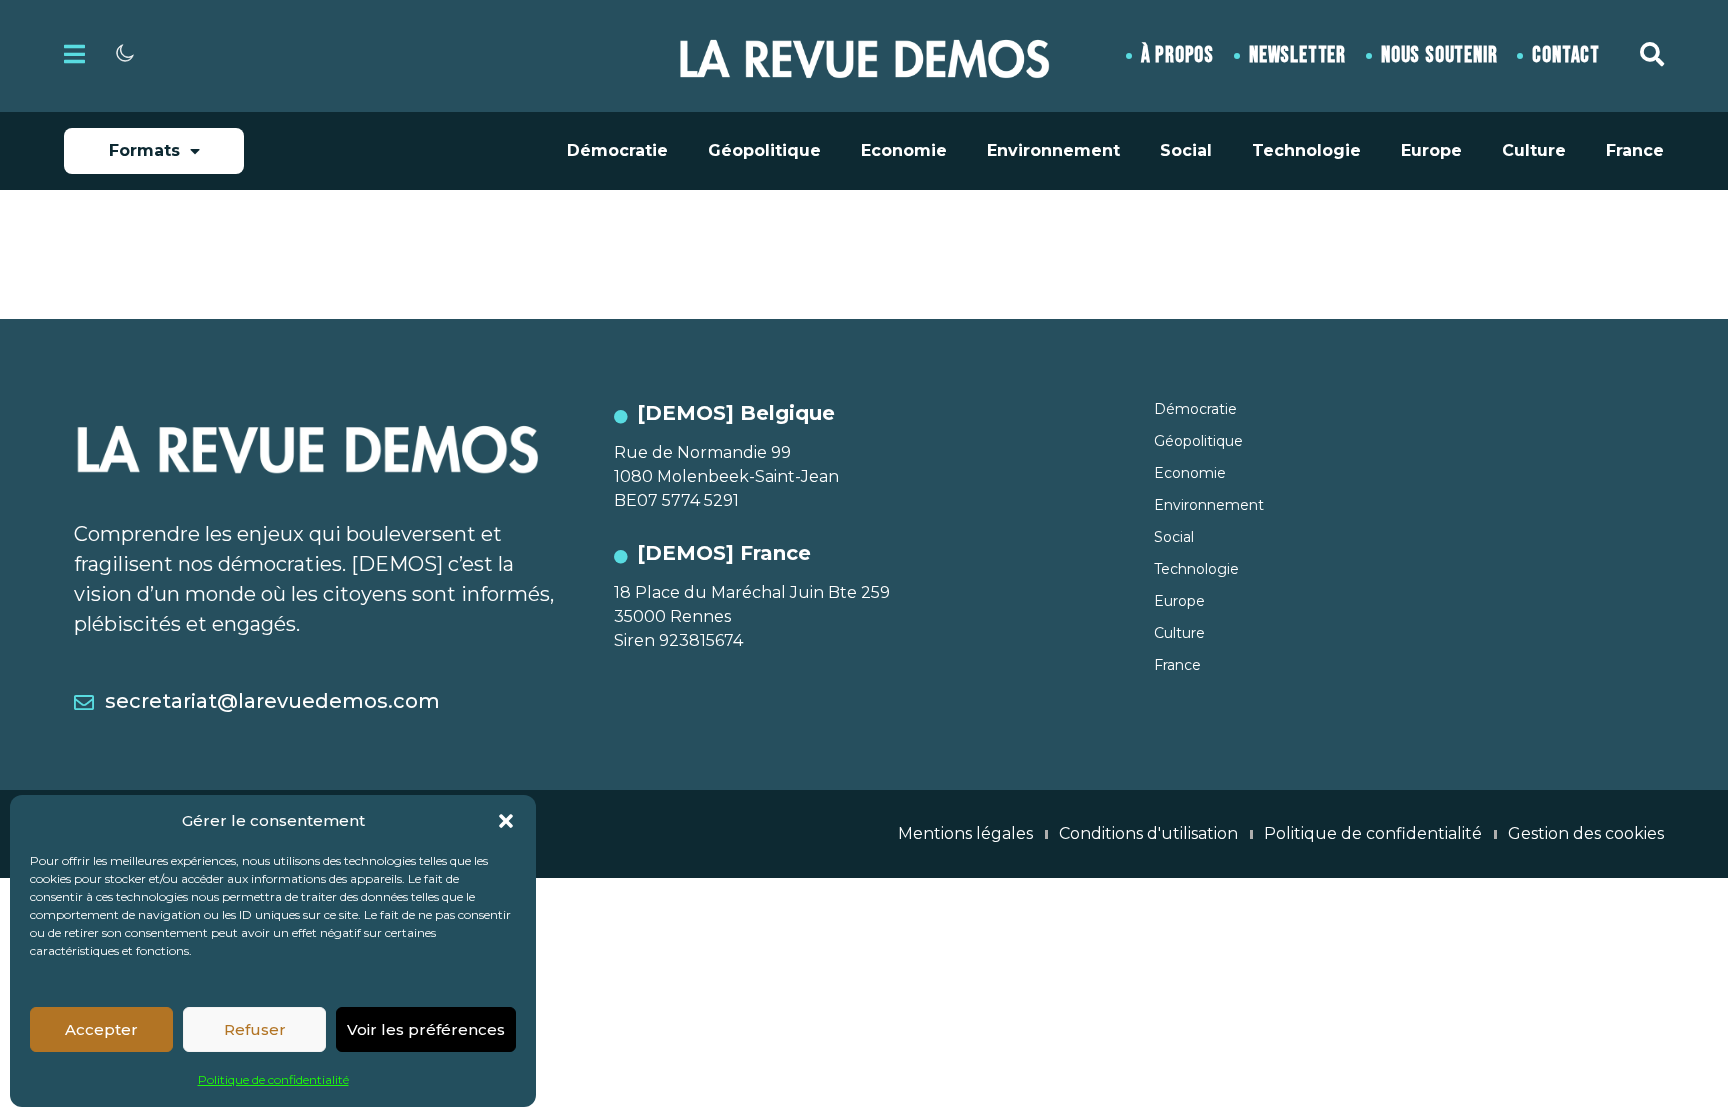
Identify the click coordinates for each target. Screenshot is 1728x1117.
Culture (1534, 150)
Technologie (1306, 150)
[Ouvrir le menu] (74, 54)
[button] (506, 821)
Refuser (255, 1029)
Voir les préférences (426, 1029)
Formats (144, 150)
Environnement (1053, 150)
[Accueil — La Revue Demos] (864, 56)
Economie (904, 150)
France (1635, 150)
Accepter (101, 1029)
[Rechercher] (1652, 54)
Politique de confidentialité (273, 1079)
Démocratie (617, 150)
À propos (1177, 55)
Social (1186, 150)
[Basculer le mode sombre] (125, 53)
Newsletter (1297, 55)
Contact (1566, 55)
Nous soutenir (1439, 55)
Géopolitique (764, 150)
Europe (1431, 150)
